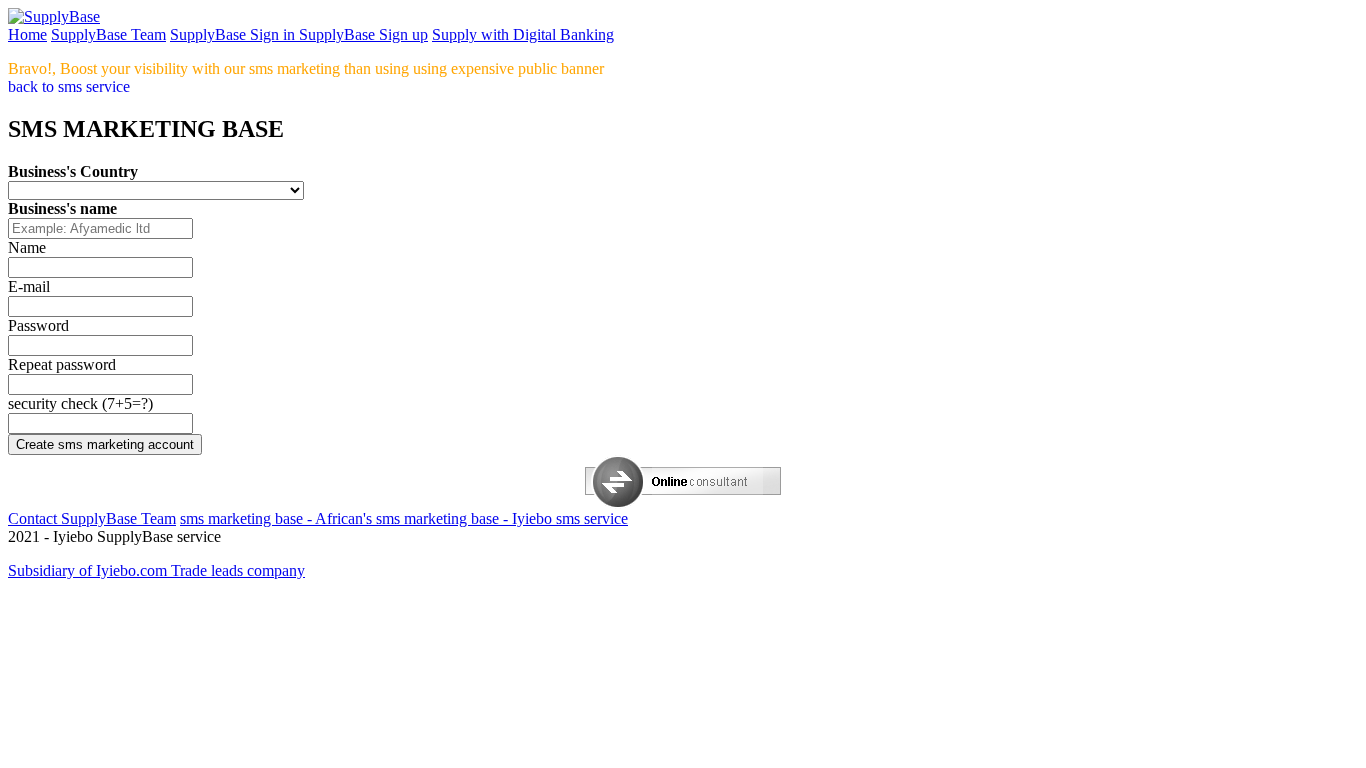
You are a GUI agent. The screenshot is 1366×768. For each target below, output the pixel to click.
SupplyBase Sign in (234, 34)
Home (27, 34)
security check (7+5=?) (80, 403)
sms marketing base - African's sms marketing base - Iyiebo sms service (404, 518)
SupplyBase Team (108, 34)
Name (27, 247)
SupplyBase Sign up (363, 34)
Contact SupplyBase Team (92, 518)
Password (38, 325)
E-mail (29, 286)
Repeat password (62, 364)
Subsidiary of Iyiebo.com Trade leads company (156, 570)
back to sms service (69, 86)
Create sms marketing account (105, 444)
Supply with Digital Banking (523, 34)
